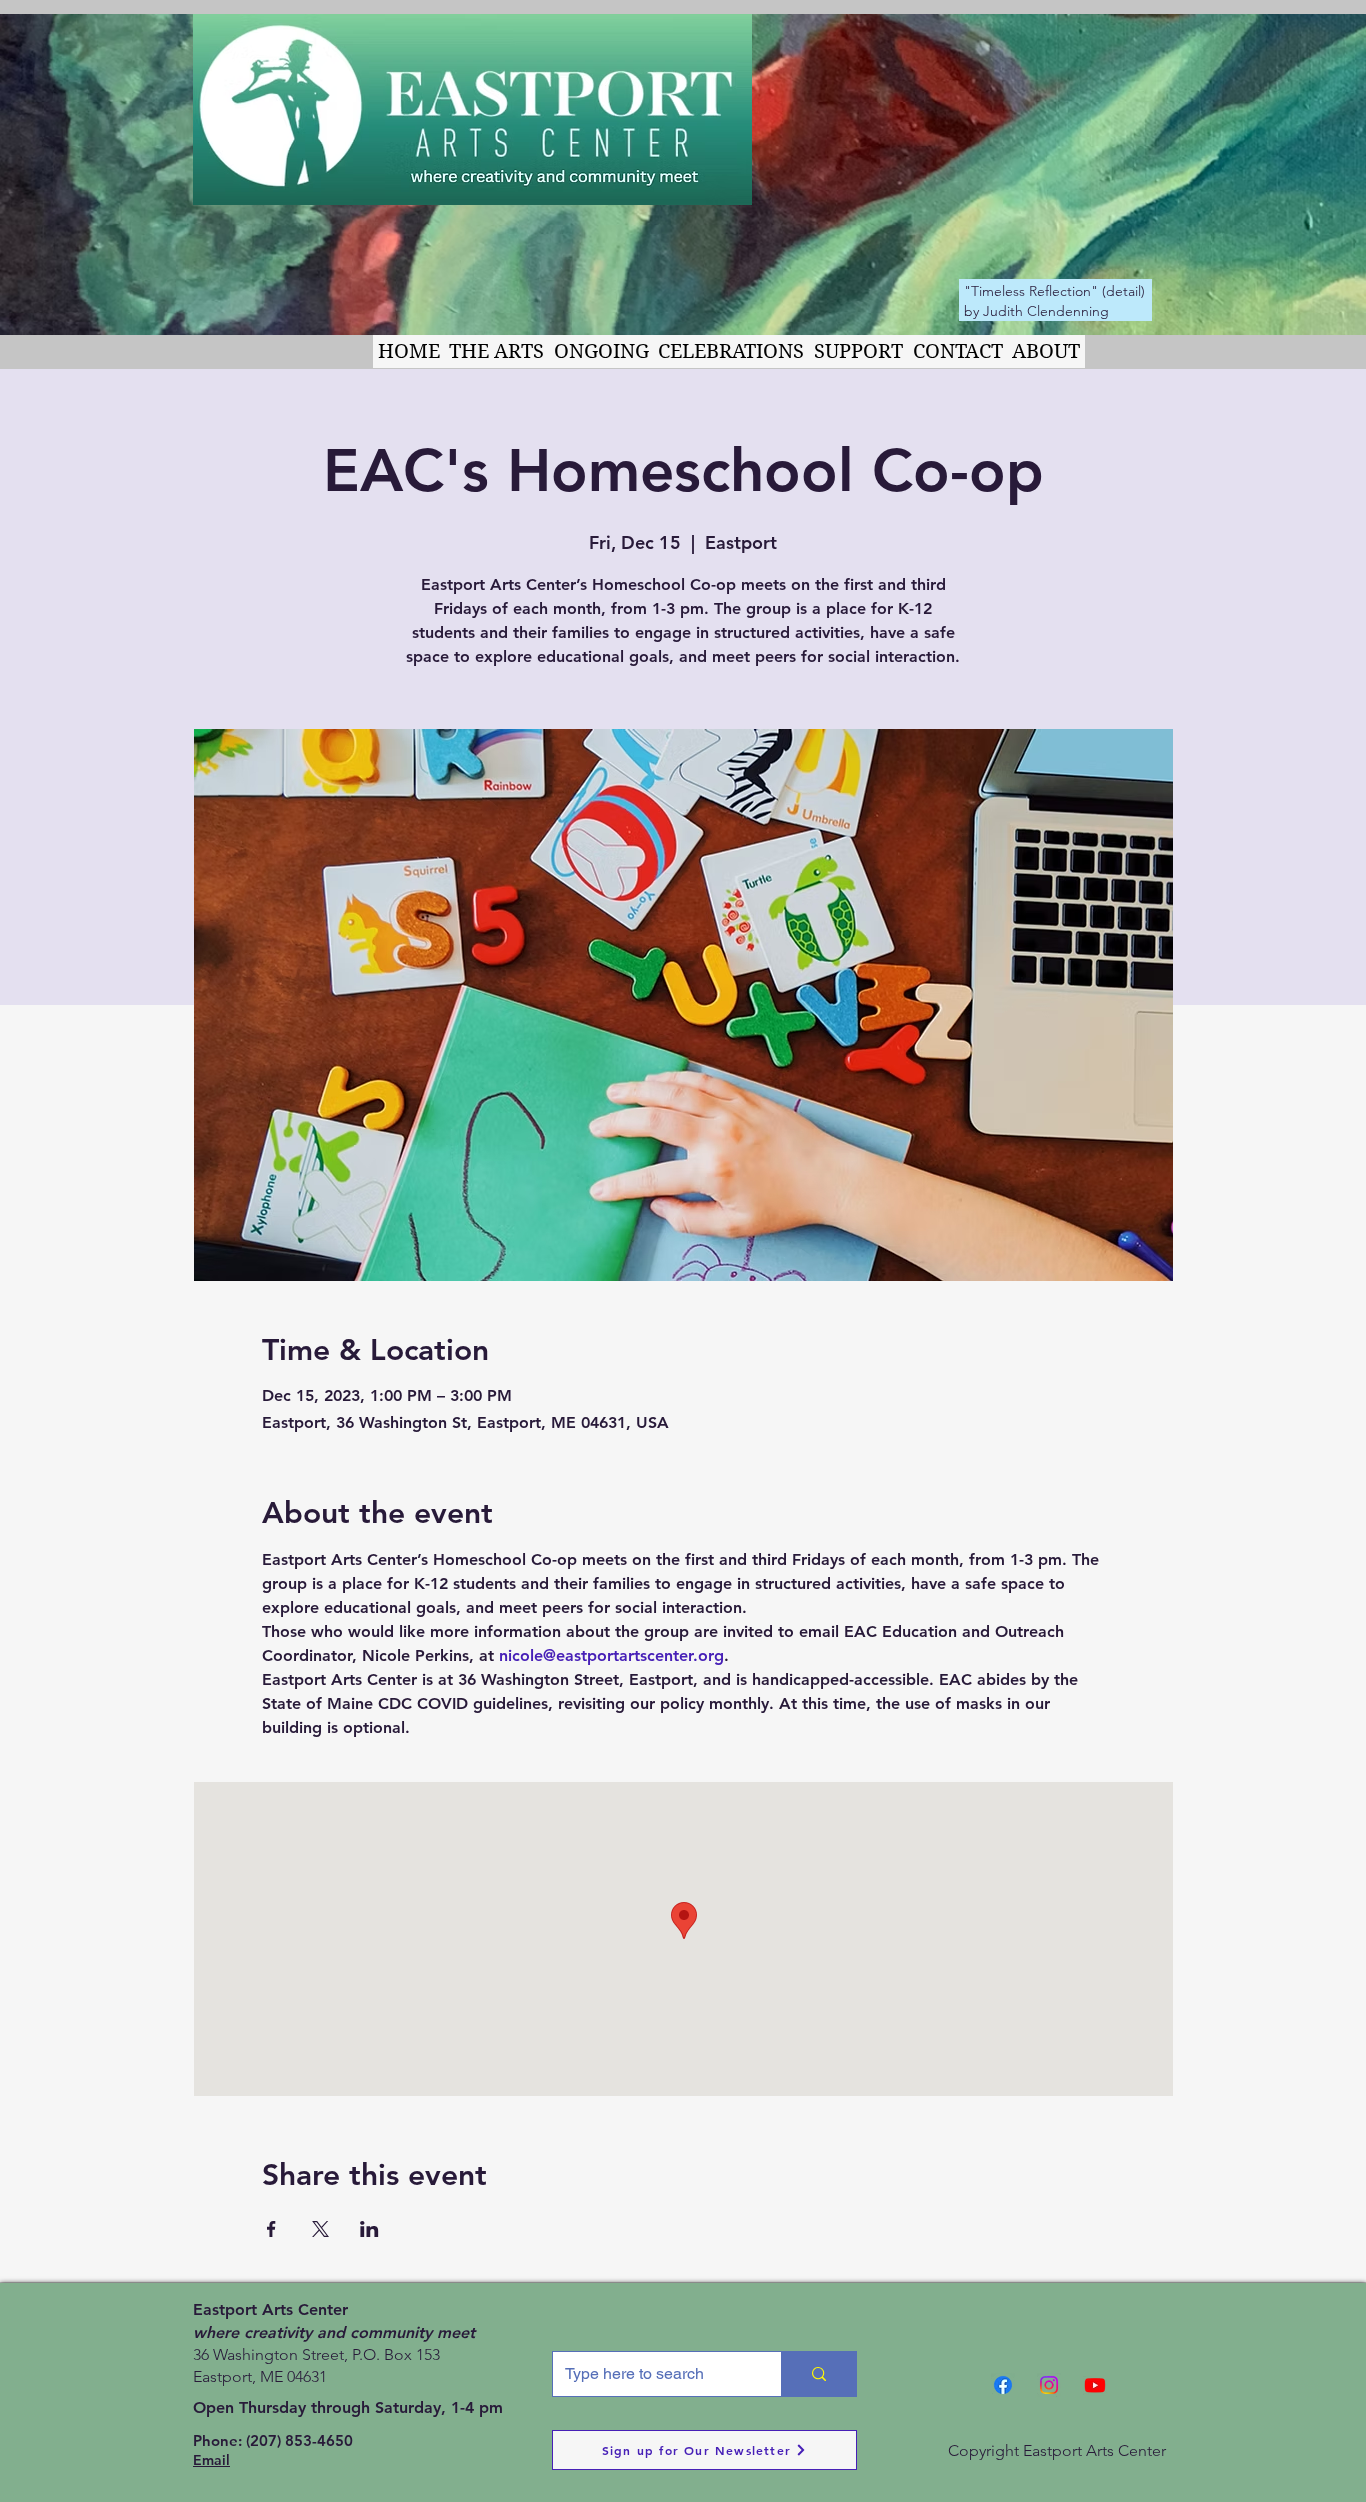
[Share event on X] (320, 2229)
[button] (497, 351)
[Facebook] (1003, 2385)
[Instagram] (1049, 2385)
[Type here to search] (818, 2374)
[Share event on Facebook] (271, 2229)
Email (211, 2460)
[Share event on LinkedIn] (369, 2229)
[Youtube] (1095, 2385)
